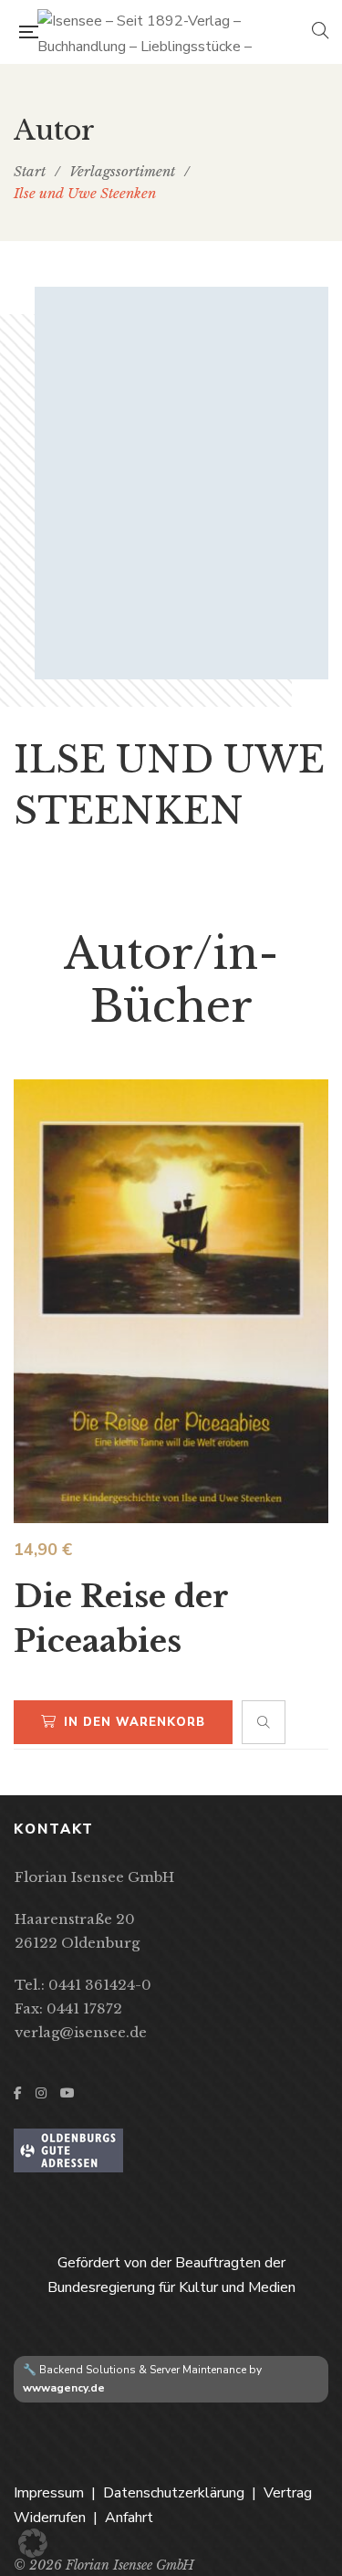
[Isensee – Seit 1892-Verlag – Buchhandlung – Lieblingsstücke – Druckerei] (175, 32)
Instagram (41, 2093)
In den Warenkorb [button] (135, 1722)
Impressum (49, 2493)
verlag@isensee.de (81, 2032)
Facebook (18, 2093)
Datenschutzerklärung (174, 2493)
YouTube (67, 2093)
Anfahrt (129, 2518)
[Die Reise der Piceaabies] (171, 1301)
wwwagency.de (64, 2388)
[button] (33, 2543)
